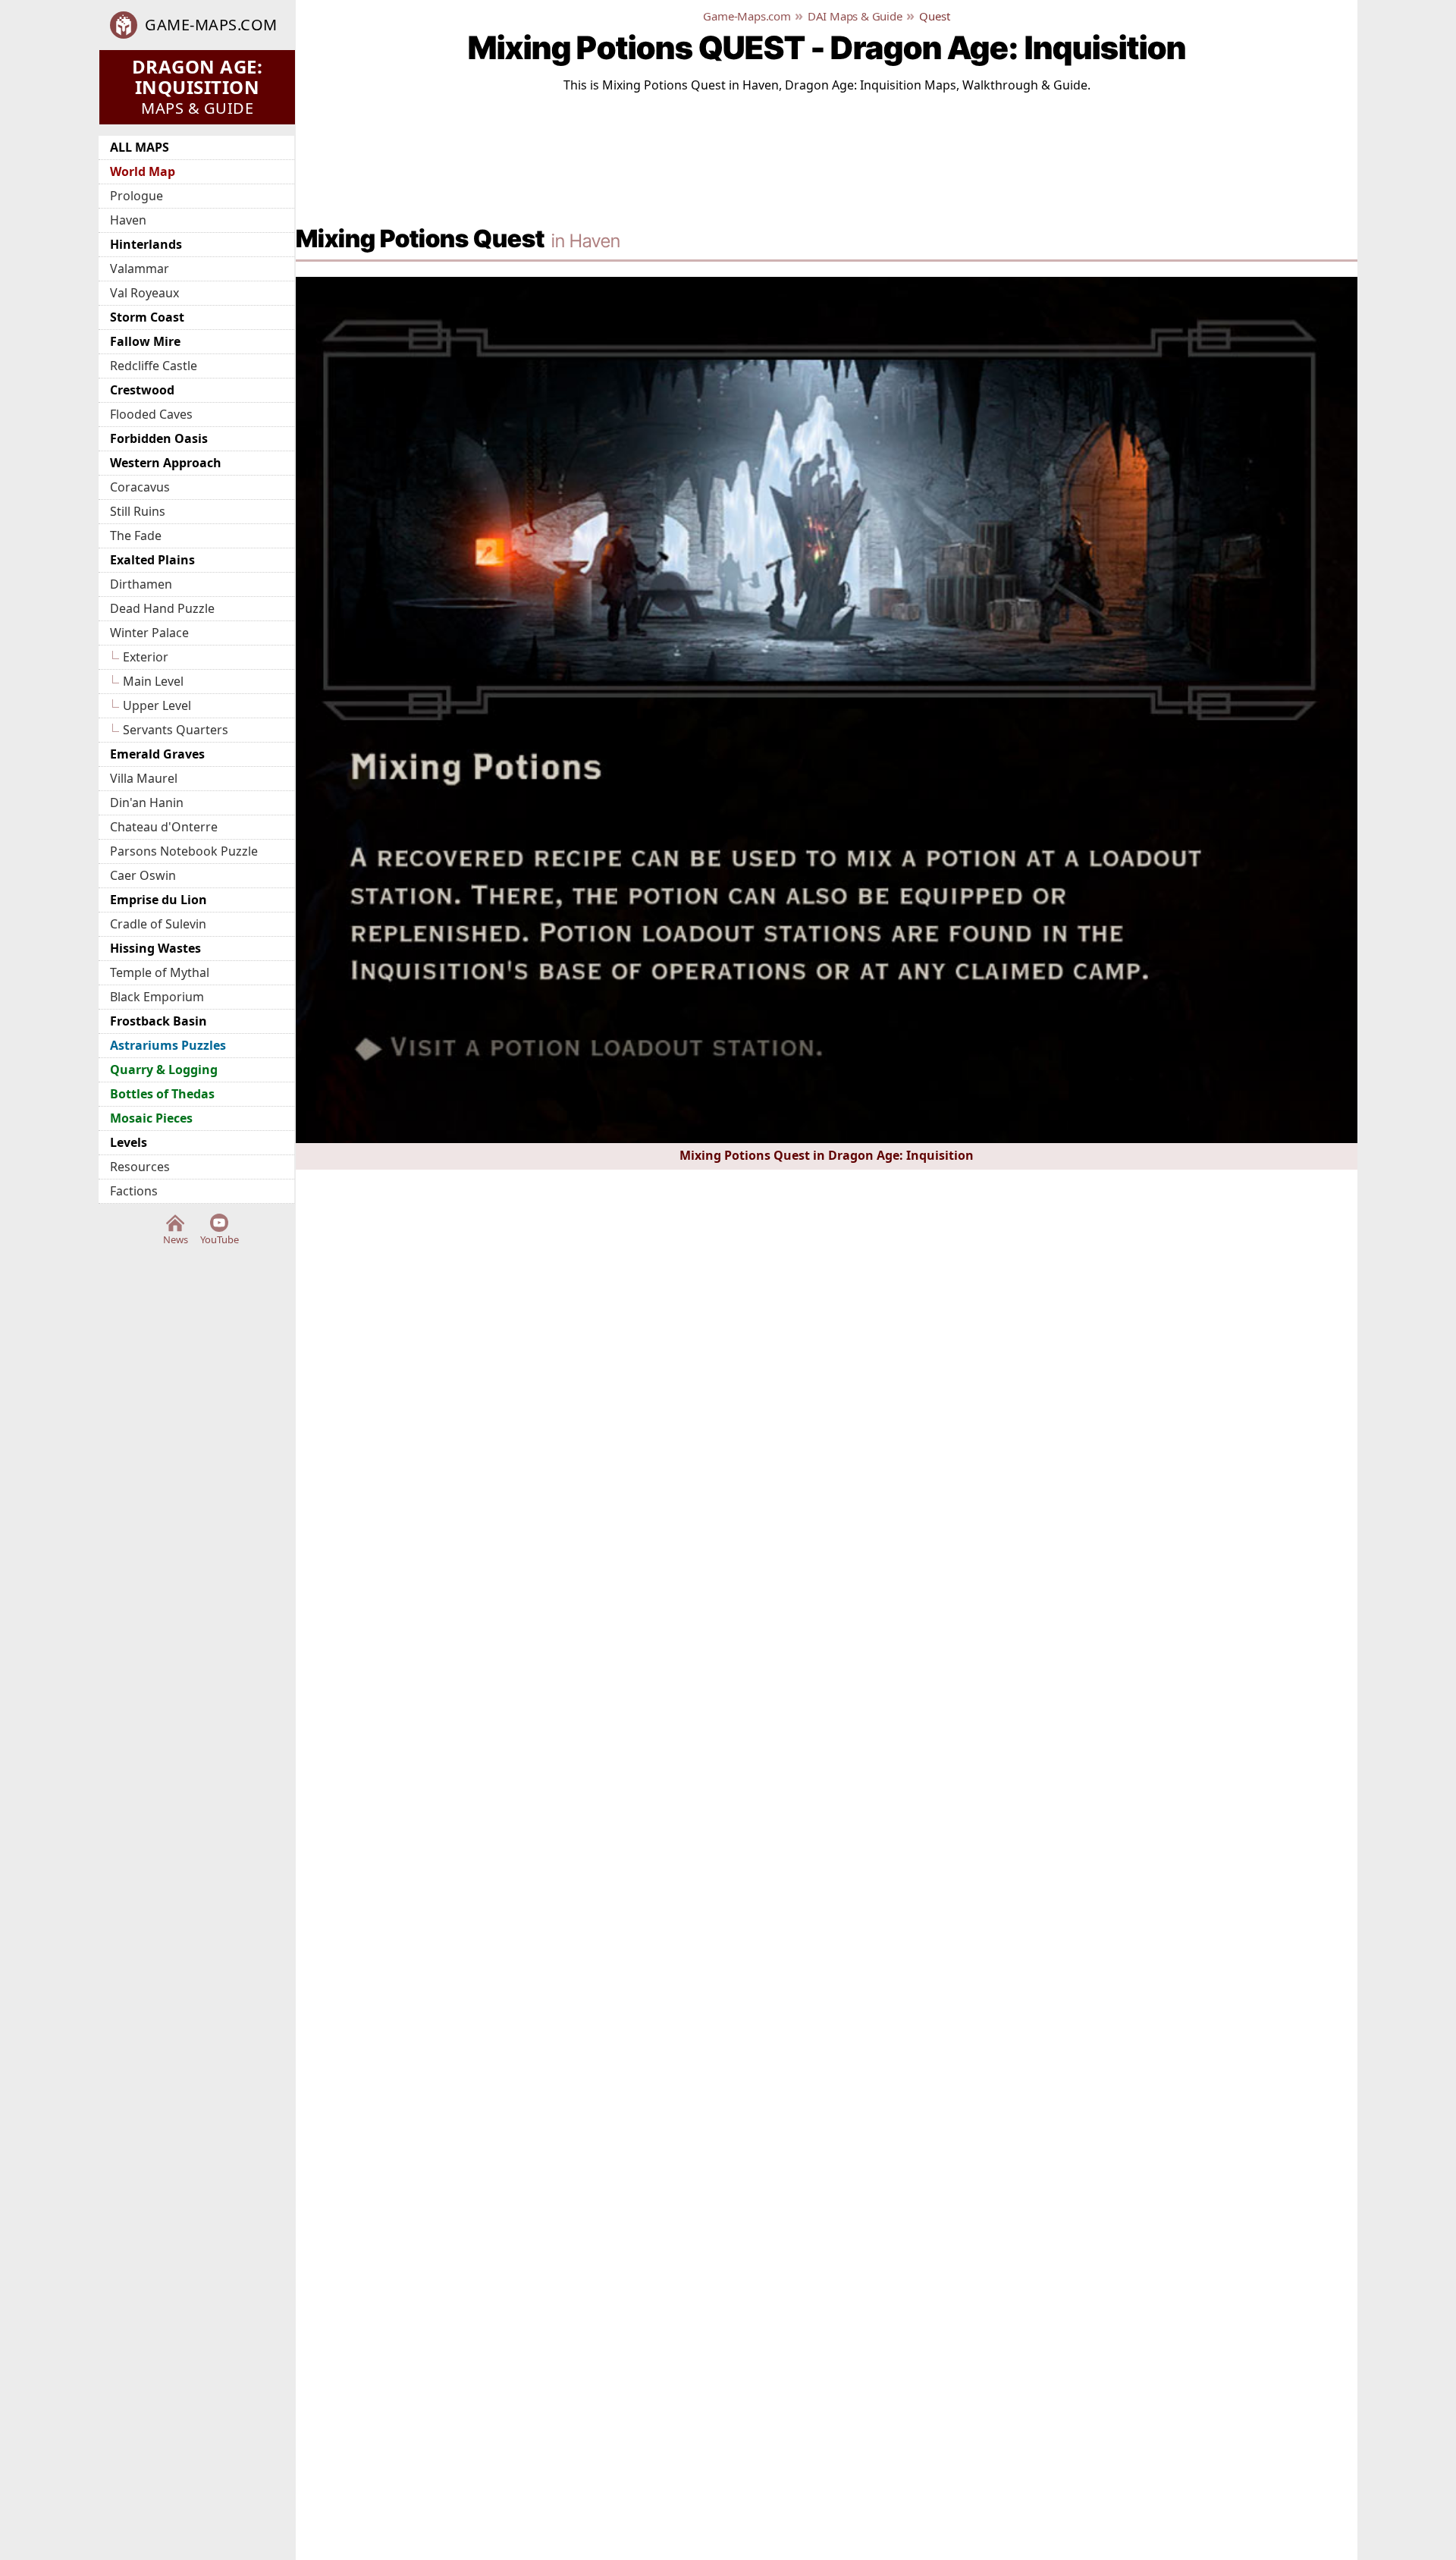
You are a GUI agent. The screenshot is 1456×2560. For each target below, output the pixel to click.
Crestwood (142, 390)
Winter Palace (149, 633)
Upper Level (157, 705)
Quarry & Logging (164, 1070)
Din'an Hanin (147, 803)
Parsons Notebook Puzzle (184, 851)
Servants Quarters (176, 730)
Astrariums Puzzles (168, 1045)
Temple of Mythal (160, 972)
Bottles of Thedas (162, 1094)
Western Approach (166, 463)
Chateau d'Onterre (164, 827)
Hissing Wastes (155, 948)
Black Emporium (157, 997)
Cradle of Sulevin (158, 924)
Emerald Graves (157, 754)
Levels (129, 1142)
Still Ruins (138, 511)
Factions (134, 1191)
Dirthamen (141, 584)
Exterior (146, 657)
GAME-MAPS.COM (211, 25)
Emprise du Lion (158, 900)
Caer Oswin (143, 875)
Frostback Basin (158, 1021)
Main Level (153, 681)
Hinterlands (146, 244)
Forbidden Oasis (159, 438)
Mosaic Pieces (151, 1118)
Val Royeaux (144, 293)
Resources (140, 1167)
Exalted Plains (152, 560)
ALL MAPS (140, 147)
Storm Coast (147, 317)
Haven (128, 220)
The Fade (136, 536)
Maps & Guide (198, 86)
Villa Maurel (144, 778)
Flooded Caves (151, 414)
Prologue (136, 196)
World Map (143, 171)
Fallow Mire (145, 341)
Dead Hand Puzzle (162, 608)
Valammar (140, 269)
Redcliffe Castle (154, 366)
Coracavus (140, 487)
